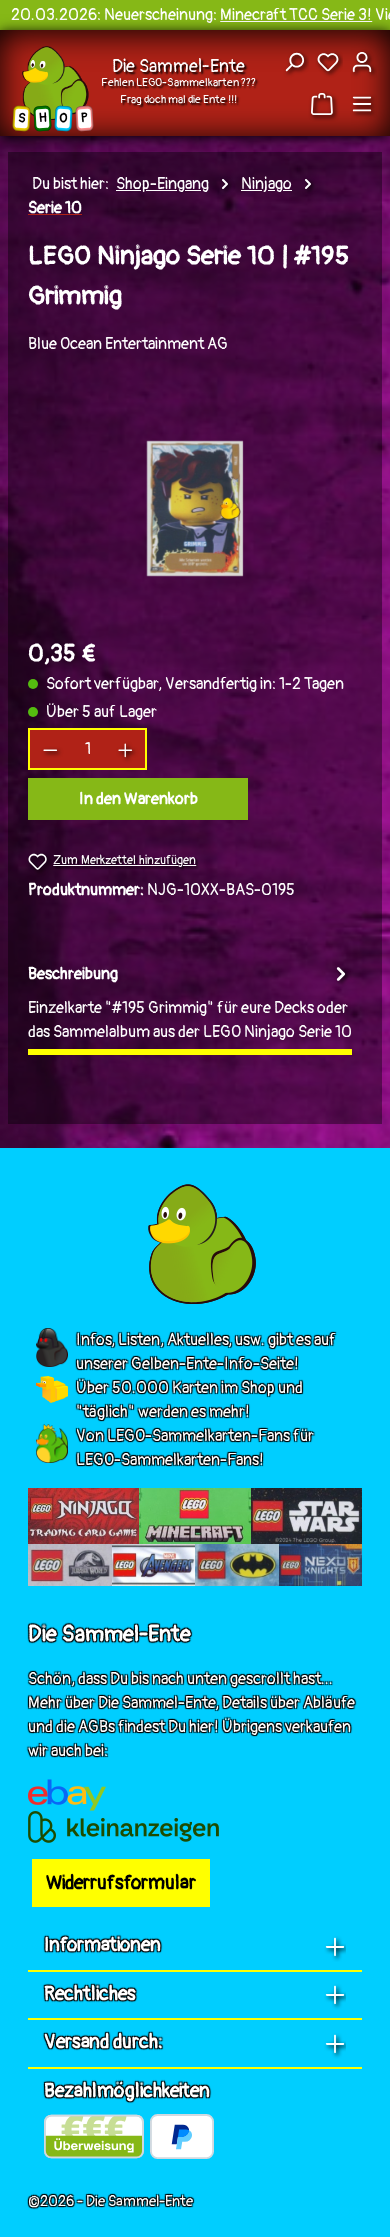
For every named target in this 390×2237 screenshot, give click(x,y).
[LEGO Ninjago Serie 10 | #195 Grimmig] (195, 508)
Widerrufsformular (121, 1883)
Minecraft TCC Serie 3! (296, 15)
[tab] (190, 1004)
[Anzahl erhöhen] (126, 749)
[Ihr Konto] (362, 62)
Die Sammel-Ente (178, 66)
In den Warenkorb (138, 799)
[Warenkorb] (325, 104)
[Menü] (362, 104)
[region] (195, 508)
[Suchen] (294, 62)
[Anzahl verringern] (49, 749)
